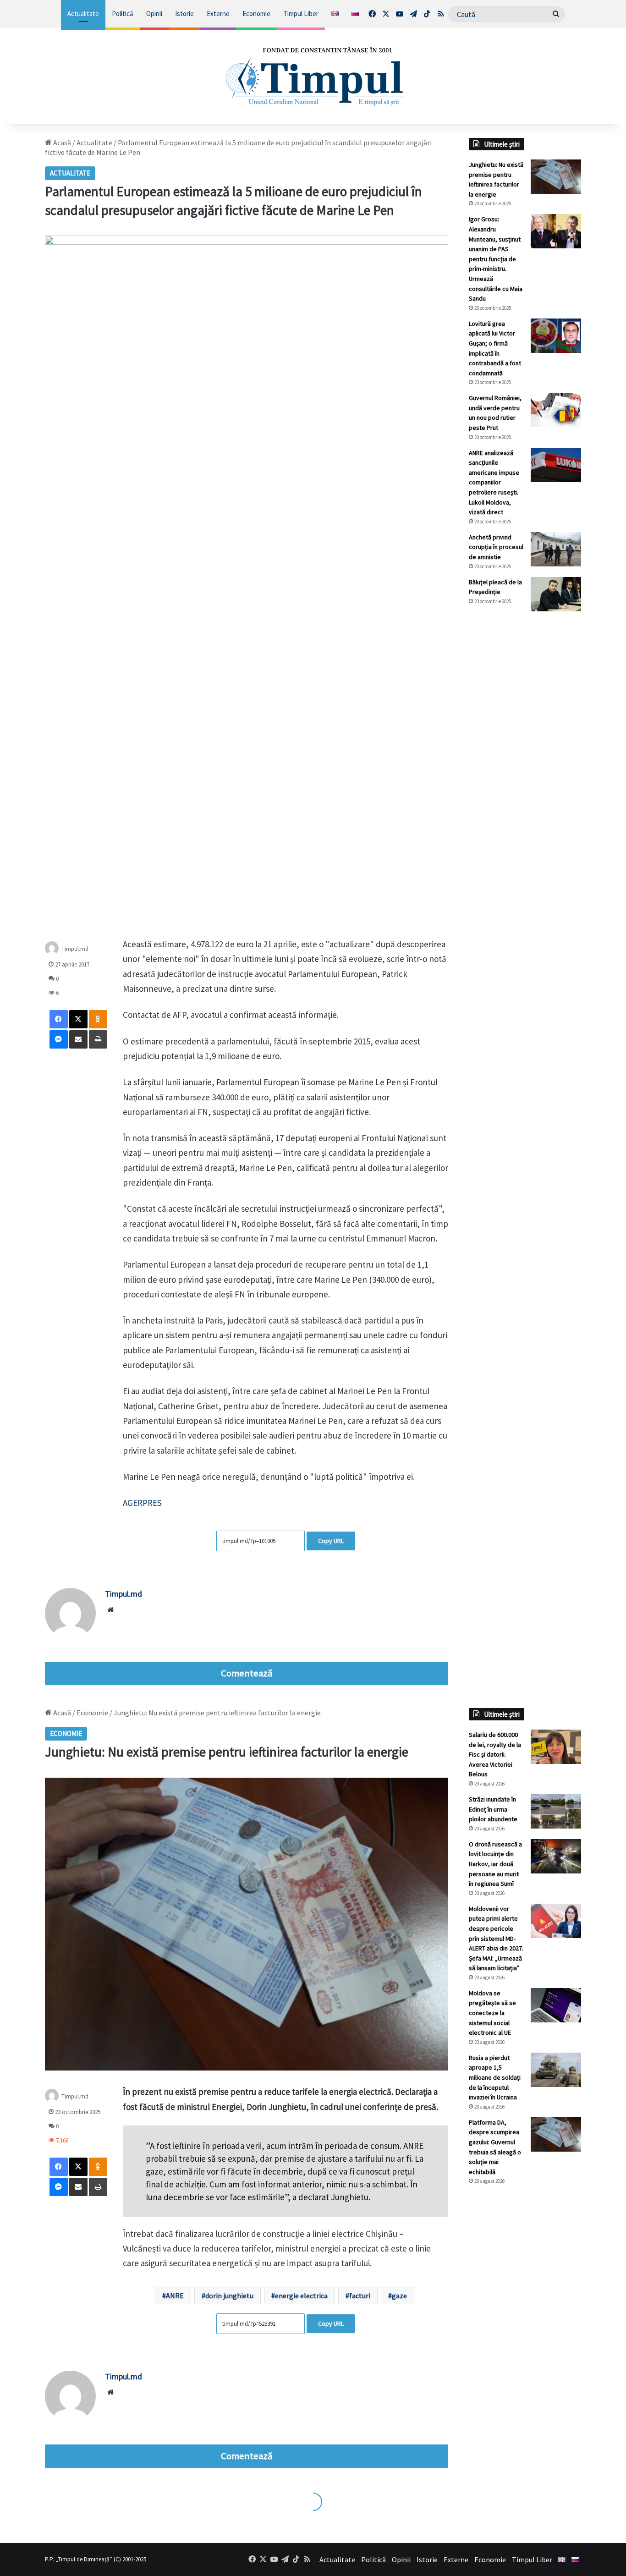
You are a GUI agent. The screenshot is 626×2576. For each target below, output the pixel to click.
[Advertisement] (525, 772)
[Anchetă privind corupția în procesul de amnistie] (556, 549)
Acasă (61, 143)
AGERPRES (143, 1503)
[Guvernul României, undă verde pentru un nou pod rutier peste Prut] (556, 410)
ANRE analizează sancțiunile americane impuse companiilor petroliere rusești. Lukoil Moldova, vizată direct (494, 483)
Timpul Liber (301, 14)
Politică (123, 14)
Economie (256, 14)
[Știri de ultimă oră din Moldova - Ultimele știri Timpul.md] (313, 76)
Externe (218, 14)
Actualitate (83, 14)
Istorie (184, 14)
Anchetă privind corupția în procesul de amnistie (496, 547)
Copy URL (331, 1541)
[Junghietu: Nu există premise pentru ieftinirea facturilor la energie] (556, 177)
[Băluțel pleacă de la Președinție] (556, 594)
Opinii (154, 14)
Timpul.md (75, 949)
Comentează (247, 1673)
